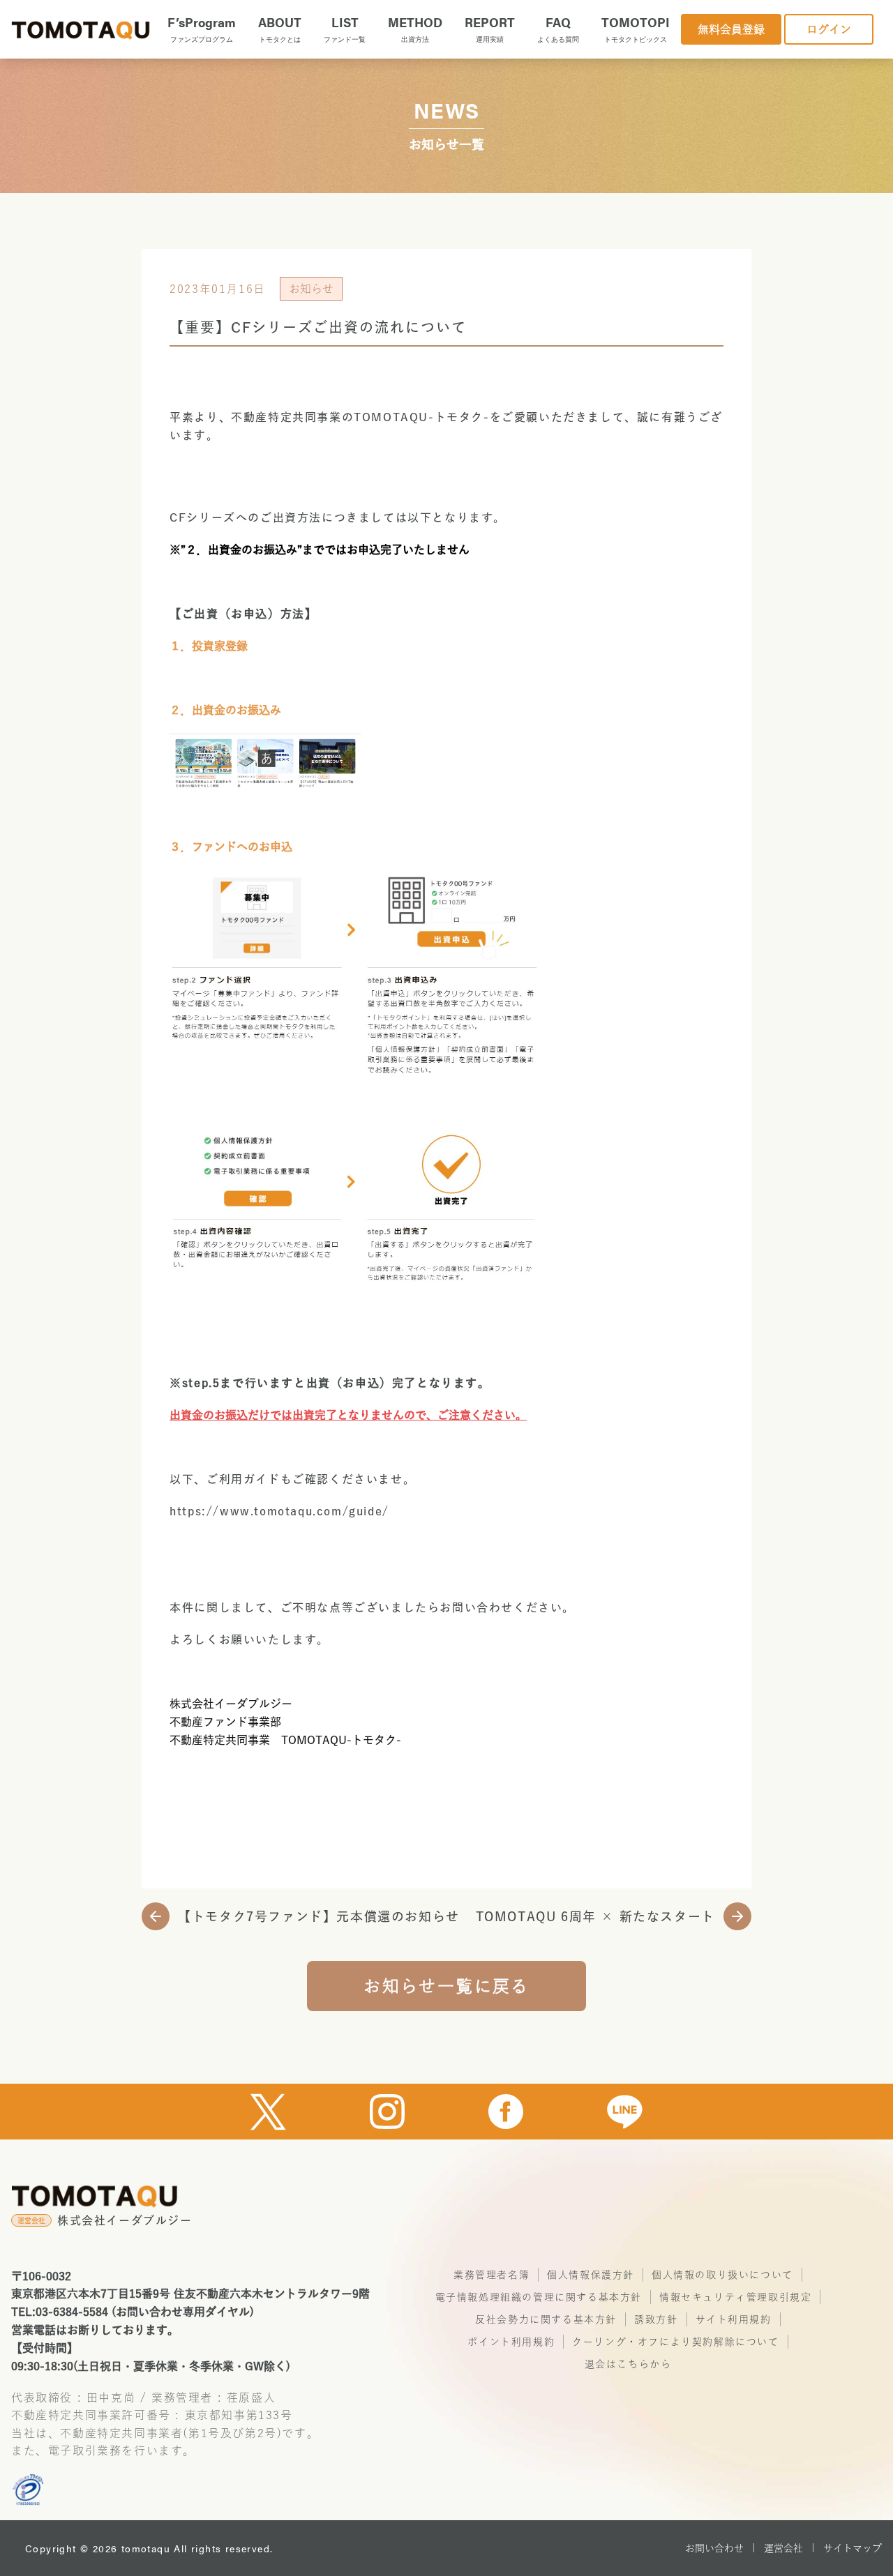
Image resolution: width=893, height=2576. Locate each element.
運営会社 (783, 2548)
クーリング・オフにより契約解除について (675, 2342)
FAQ (558, 29)
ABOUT (280, 29)
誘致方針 (656, 2319)
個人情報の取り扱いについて (722, 2275)
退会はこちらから (628, 2364)
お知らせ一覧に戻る (446, 1986)
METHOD (415, 29)
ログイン (829, 29)
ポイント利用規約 (511, 2342)
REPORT (490, 29)
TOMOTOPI (636, 29)
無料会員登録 (731, 29)
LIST (345, 29)
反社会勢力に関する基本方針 (546, 2319)
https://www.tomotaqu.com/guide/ (279, 1511)
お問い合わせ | (720, 2548)
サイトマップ (853, 2548)
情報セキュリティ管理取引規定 (735, 2297)
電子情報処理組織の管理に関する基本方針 (539, 2297)
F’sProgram (202, 29)
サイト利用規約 (734, 2319)
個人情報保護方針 (591, 2275)
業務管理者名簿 (491, 2275)
